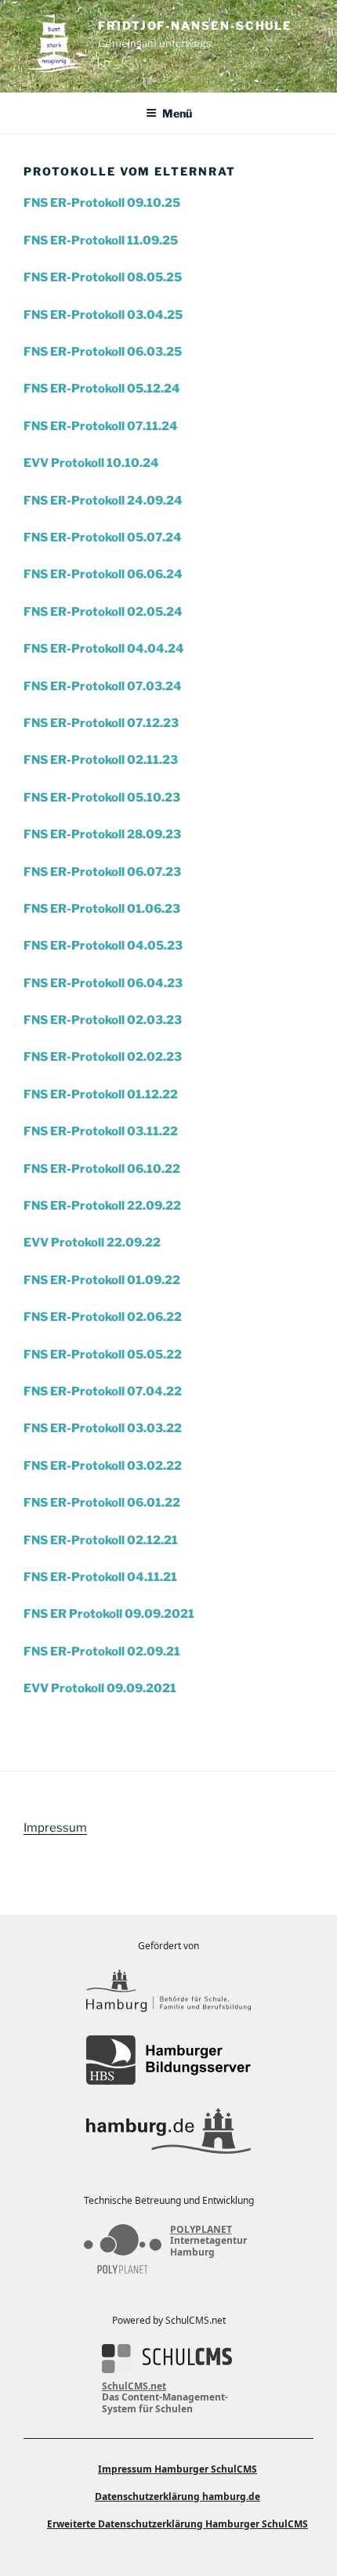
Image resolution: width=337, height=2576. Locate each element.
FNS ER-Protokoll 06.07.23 (102, 872)
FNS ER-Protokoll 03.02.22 (103, 1466)
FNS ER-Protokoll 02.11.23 (101, 760)
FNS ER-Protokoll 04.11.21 (100, 1577)
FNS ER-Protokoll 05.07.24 (103, 537)
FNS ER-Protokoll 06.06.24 (103, 574)
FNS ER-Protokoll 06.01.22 (102, 1503)
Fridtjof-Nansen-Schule (195, 26)
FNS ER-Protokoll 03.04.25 (103, 315)
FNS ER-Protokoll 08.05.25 (103, 277)
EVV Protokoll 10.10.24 (91, 463)
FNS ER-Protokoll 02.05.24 (103, 612)
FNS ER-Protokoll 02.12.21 (101, 1540)
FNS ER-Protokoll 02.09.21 (102, 1652)
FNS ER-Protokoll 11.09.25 (101, 241)
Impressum (55, 1828)
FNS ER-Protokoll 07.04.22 (103, 1391)
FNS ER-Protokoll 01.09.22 (102, 1280)
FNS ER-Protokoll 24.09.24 (103, 501)
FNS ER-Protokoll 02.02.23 (103, 1057)
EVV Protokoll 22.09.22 (92, 1243)
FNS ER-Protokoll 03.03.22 (103, 1428)
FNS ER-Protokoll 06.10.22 (102, 1169)
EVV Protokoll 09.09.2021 (100, 1688)
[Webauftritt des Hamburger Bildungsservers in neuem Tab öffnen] (168, 2060)
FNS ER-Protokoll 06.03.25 (103, 352)
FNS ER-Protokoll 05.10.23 (102, 798)
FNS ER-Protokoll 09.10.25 (102, 203)
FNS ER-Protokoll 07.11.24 (101, 426)
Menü (177, 113)
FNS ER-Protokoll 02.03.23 (103, 1020)
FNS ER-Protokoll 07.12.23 (101, 723)
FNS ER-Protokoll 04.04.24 (104, 649)
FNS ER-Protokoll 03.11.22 (101, 1131)
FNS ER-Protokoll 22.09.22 (102, 1206)
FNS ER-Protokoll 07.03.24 (103, 686)
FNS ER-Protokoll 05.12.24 (102, 389)
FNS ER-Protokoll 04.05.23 (103, 946)
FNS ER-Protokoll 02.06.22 (103, 1317)
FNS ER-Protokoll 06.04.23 (103, 983)
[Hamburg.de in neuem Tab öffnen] (168, 2131)
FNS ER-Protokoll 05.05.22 (103, 1355)
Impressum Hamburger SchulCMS (178, 2469)
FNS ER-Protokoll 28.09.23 (102, 834)
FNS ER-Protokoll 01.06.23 (102, 909)
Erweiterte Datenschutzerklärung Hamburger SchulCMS (178, 2524)
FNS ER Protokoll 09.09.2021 (109, 1614)
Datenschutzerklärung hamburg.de (178, 2496)
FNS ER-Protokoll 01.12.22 (101, 1094)
